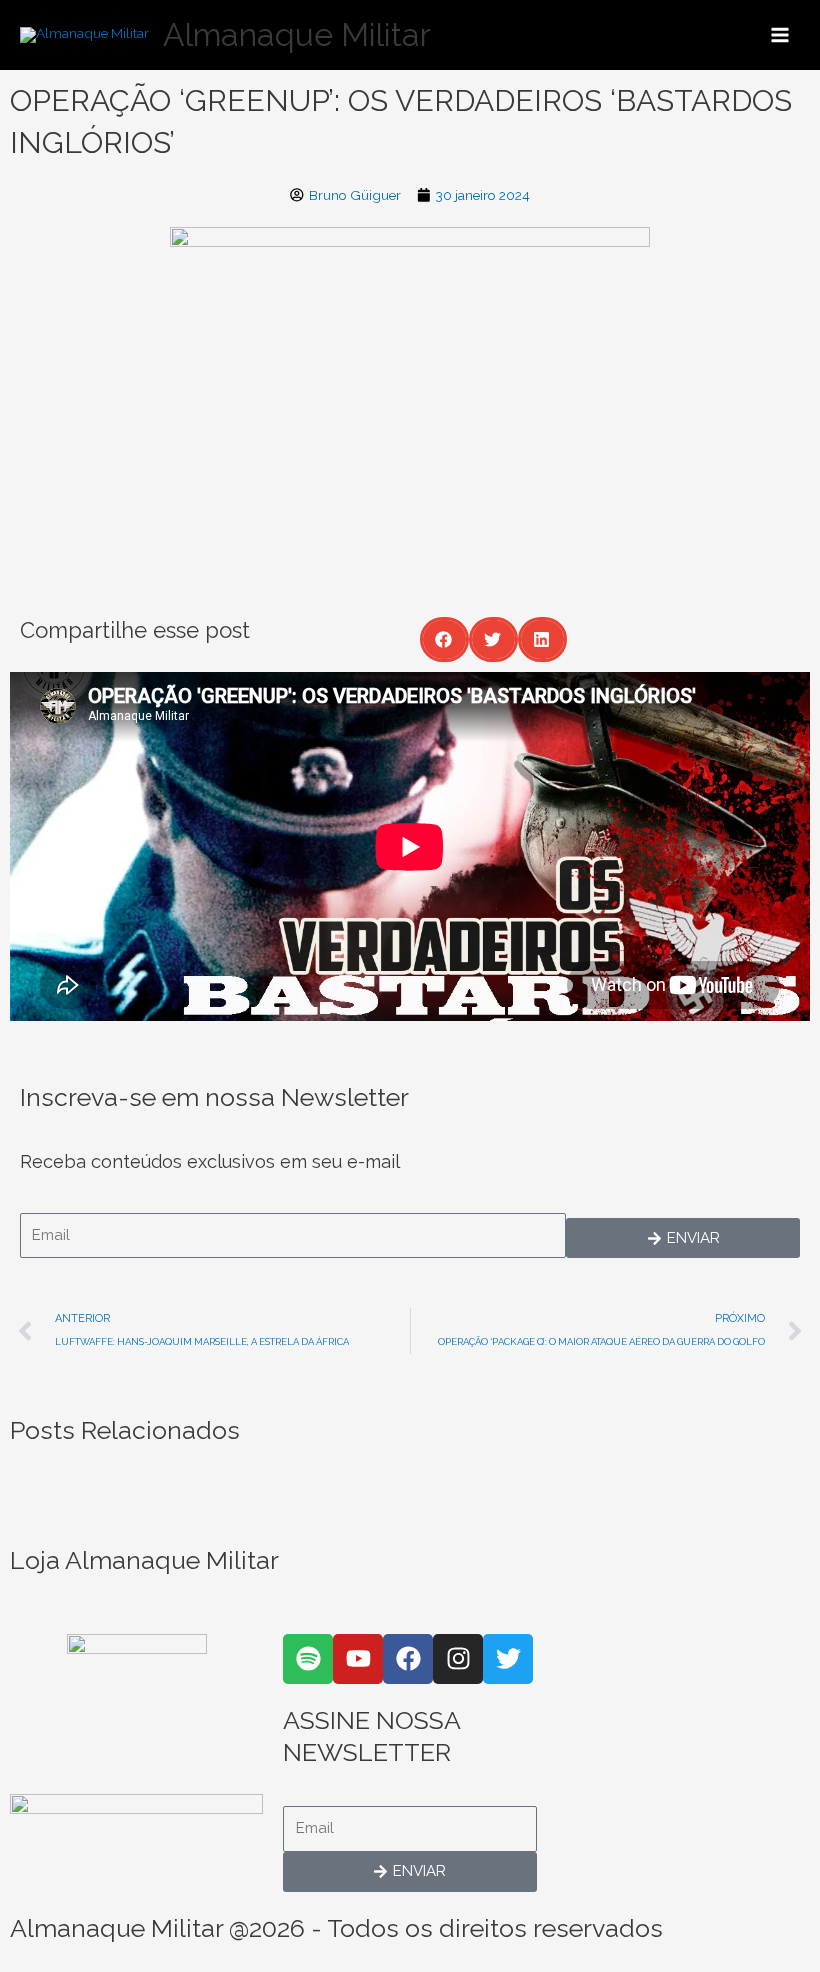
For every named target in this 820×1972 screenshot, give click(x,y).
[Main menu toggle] (780, 34)
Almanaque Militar (297, 34)
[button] (444, 639)
